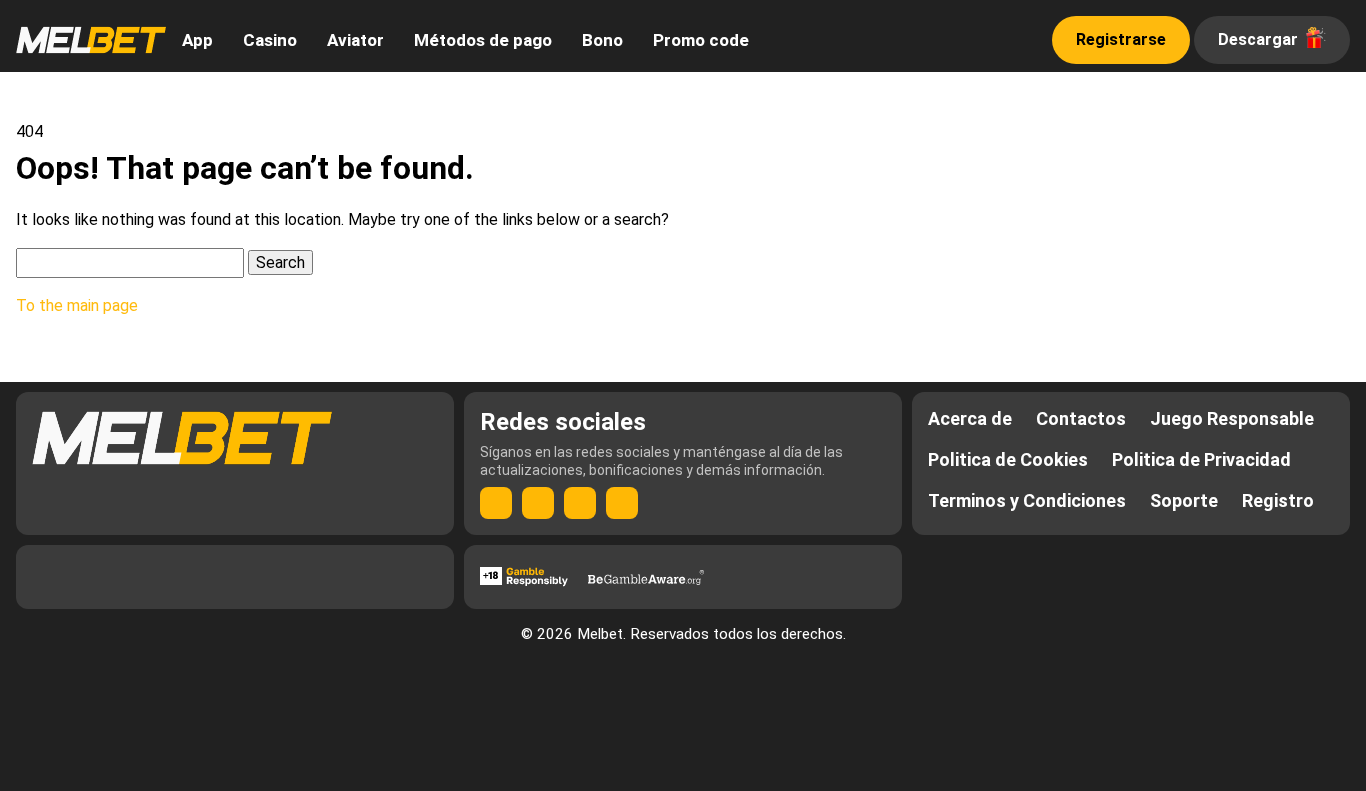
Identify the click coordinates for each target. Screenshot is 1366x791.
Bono (602, 40)
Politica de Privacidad (1201, 459)
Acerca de (970, 418)
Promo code (701, 40)
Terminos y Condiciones (1027, 500)
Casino (270, 40)
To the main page (77, 305)
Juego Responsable (1232, 418)
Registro (1278, 500)
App (197, 40)
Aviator (355, 40)
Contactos (1081, 418)
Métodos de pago (483, 40)
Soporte (1184, 500)
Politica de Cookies (1008, 459)
